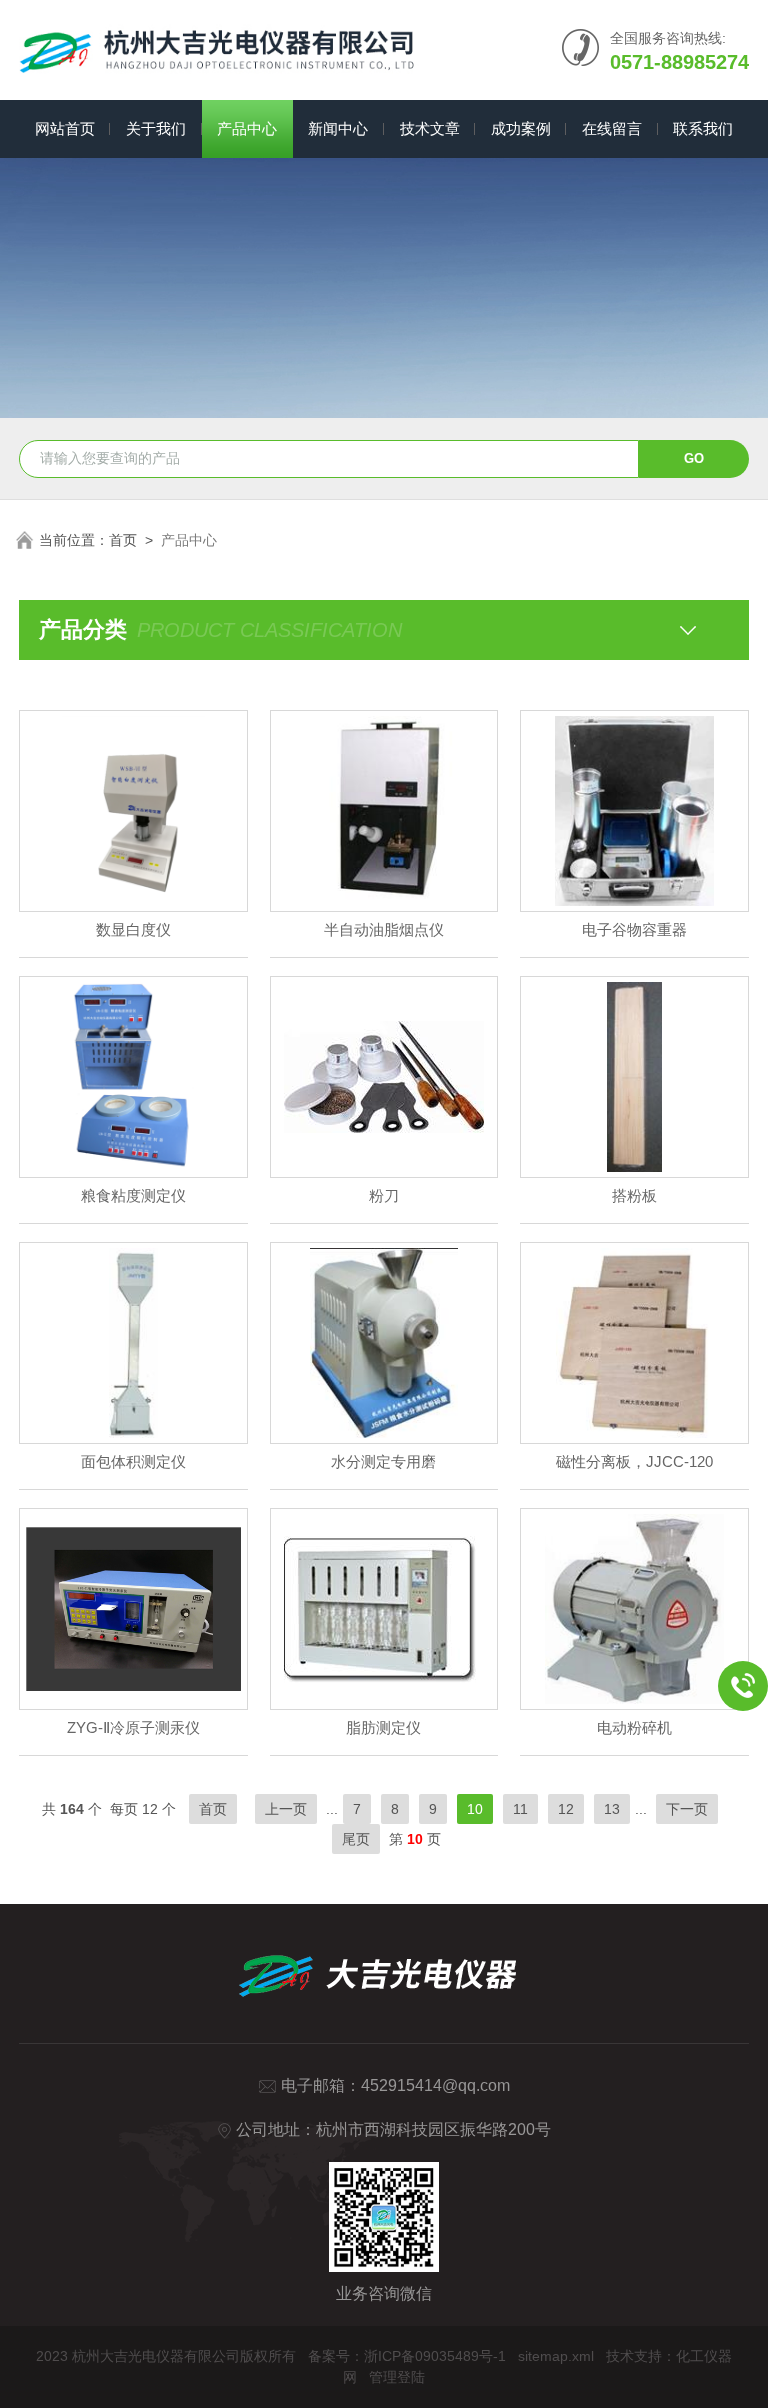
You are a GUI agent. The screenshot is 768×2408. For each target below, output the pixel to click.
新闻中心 (338, 128)
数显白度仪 (133, 929)
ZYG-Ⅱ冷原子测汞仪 (133, 1727)
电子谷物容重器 (634, 929)
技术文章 (430, 128)
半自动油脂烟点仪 (384, 929)
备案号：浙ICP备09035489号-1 (407, 2356)
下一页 (687, 1809)
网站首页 (65, 128)
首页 (123, 540)
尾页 (356, 1839)
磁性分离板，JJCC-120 (634, 1461)
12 (566, 1809)
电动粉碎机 (634, 1727)
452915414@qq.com (435, 2085)
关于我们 (156, 128)
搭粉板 (634, 1195)
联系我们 (703, 128)
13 (612, 1809)
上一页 (286, 1809)
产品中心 (247, 128)
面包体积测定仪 (133, 1461)
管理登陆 (397, 2377)
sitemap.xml (556, 2356)
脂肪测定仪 (383, 1727)
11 (520, 1809)
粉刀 (384, 1195)
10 (475, 1809)
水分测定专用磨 (383, 1461)
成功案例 (521, 128)
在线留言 (612, 128)
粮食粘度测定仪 (133, 1195)
